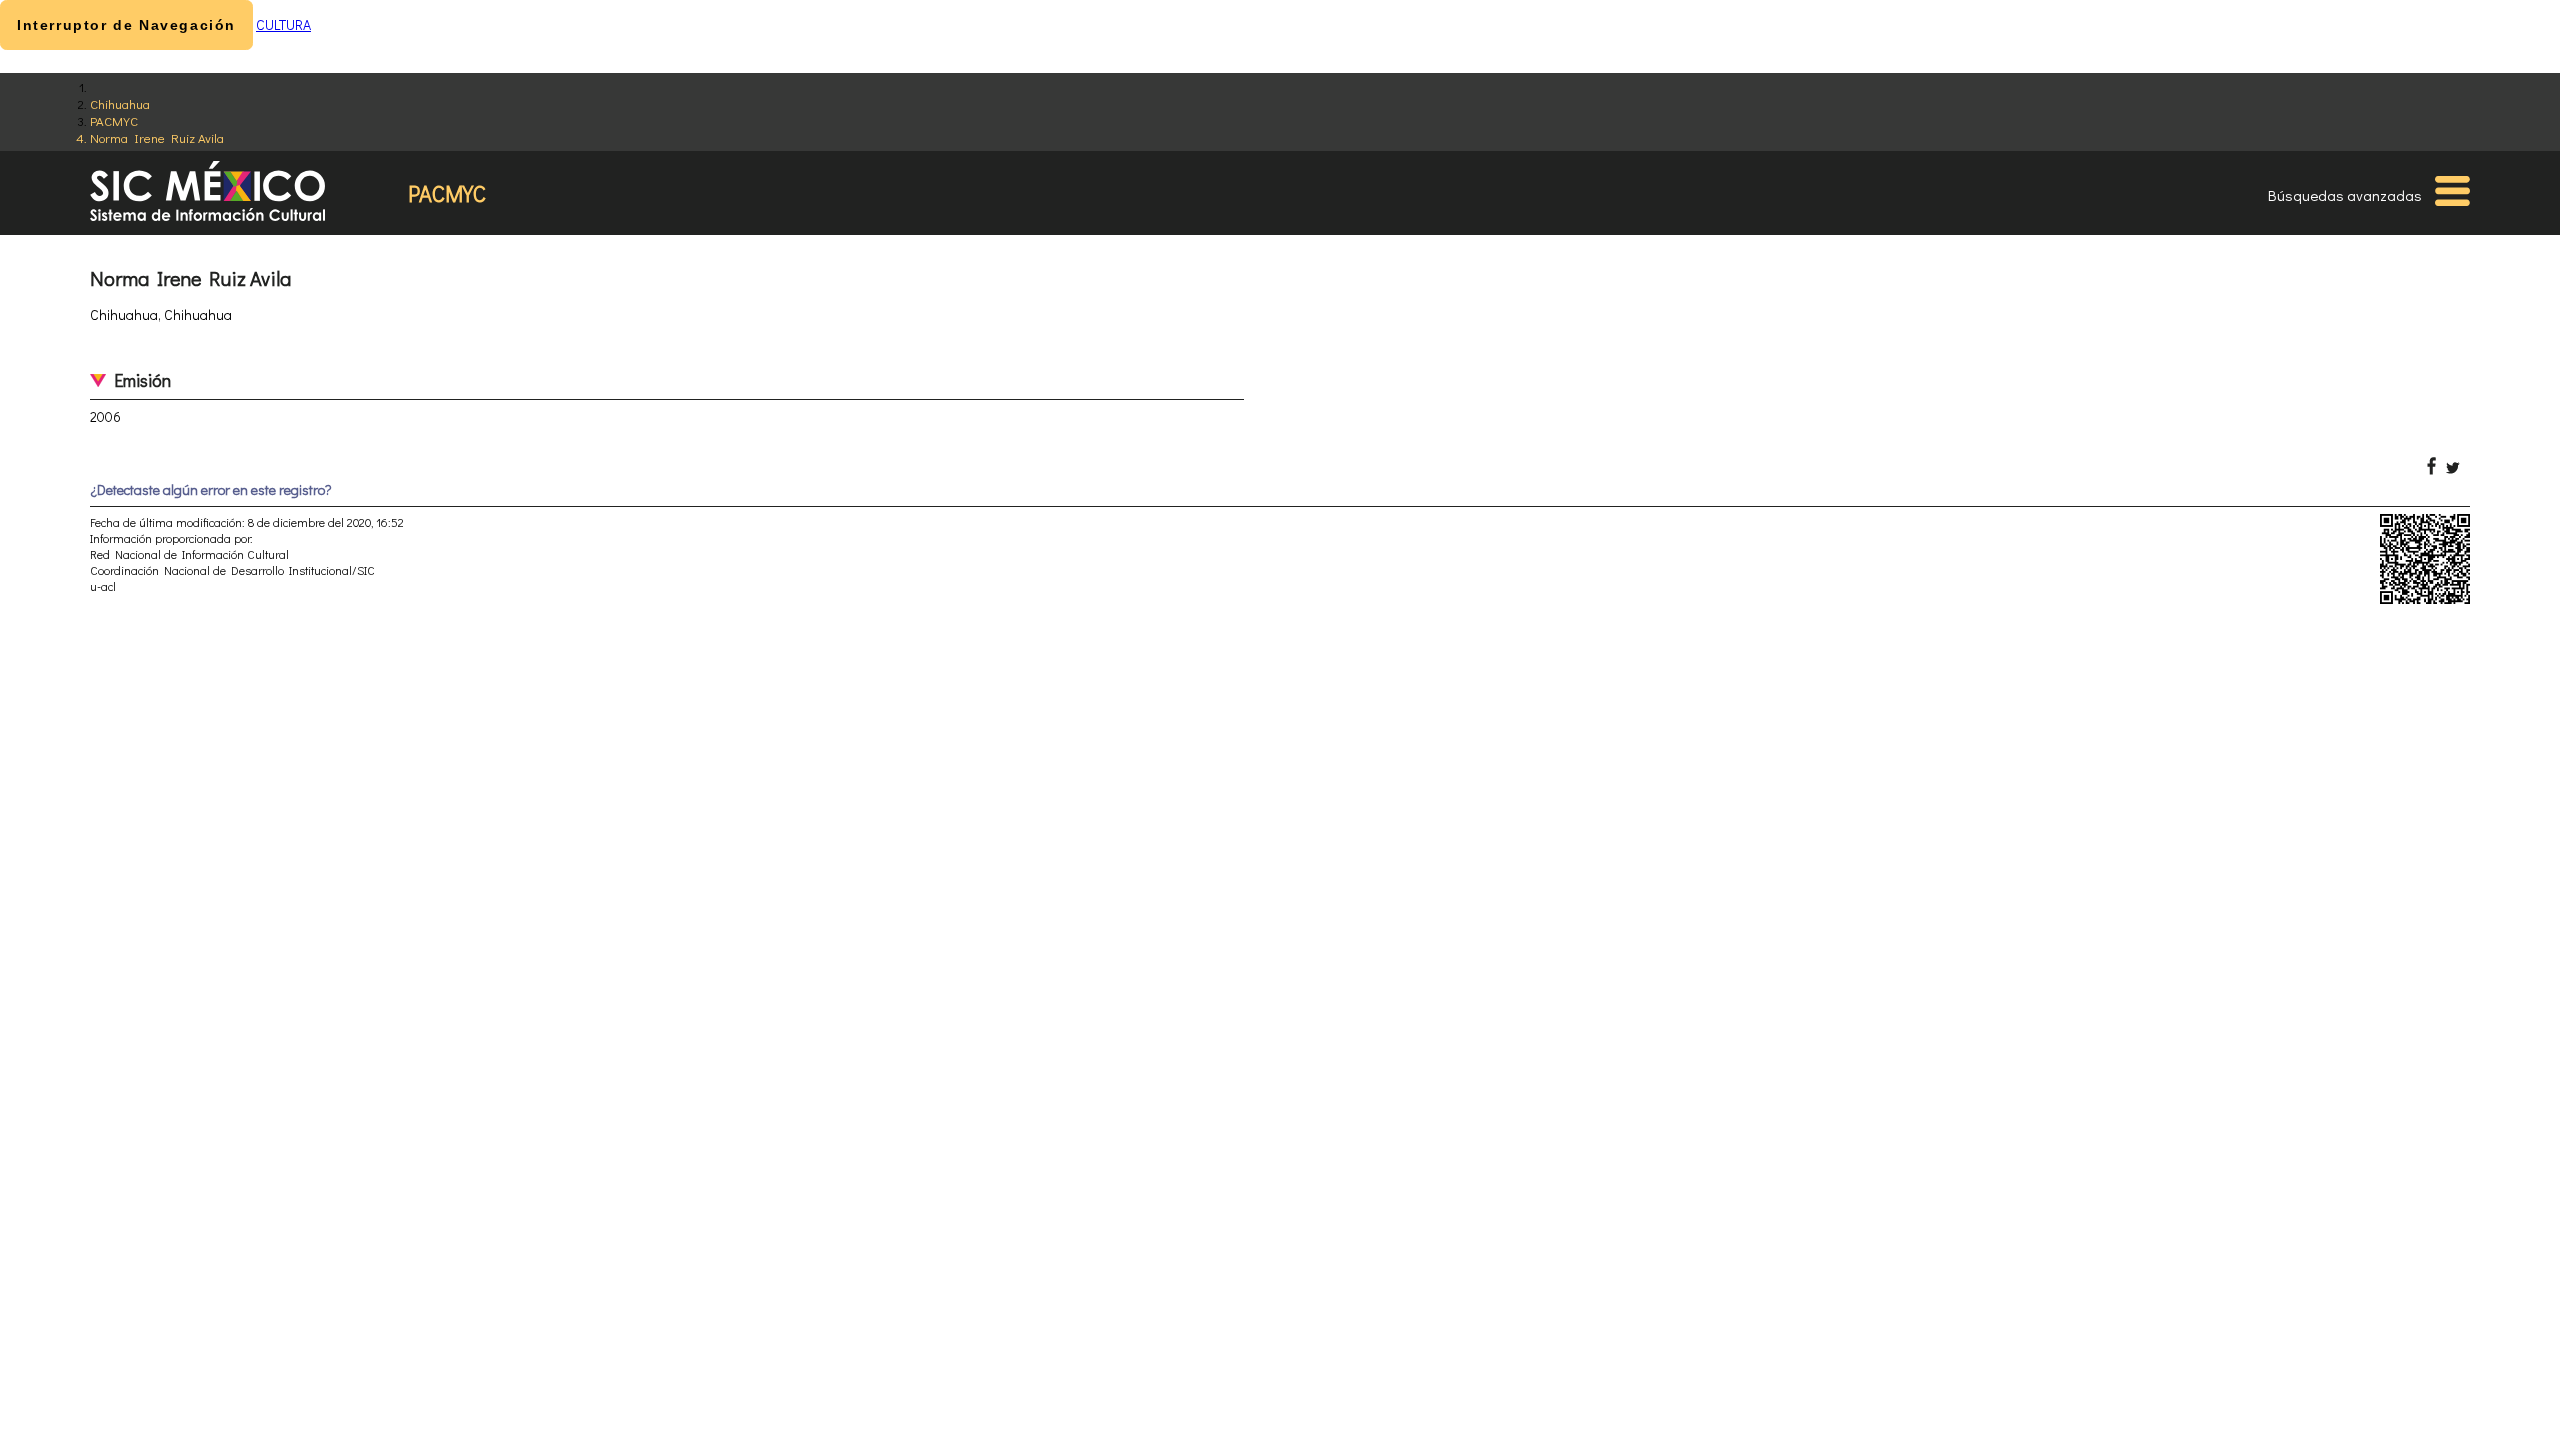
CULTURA (283, 24)
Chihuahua (120, 103)
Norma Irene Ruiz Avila (157, 137)
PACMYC (114, 120)
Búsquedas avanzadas (2345, 195)
